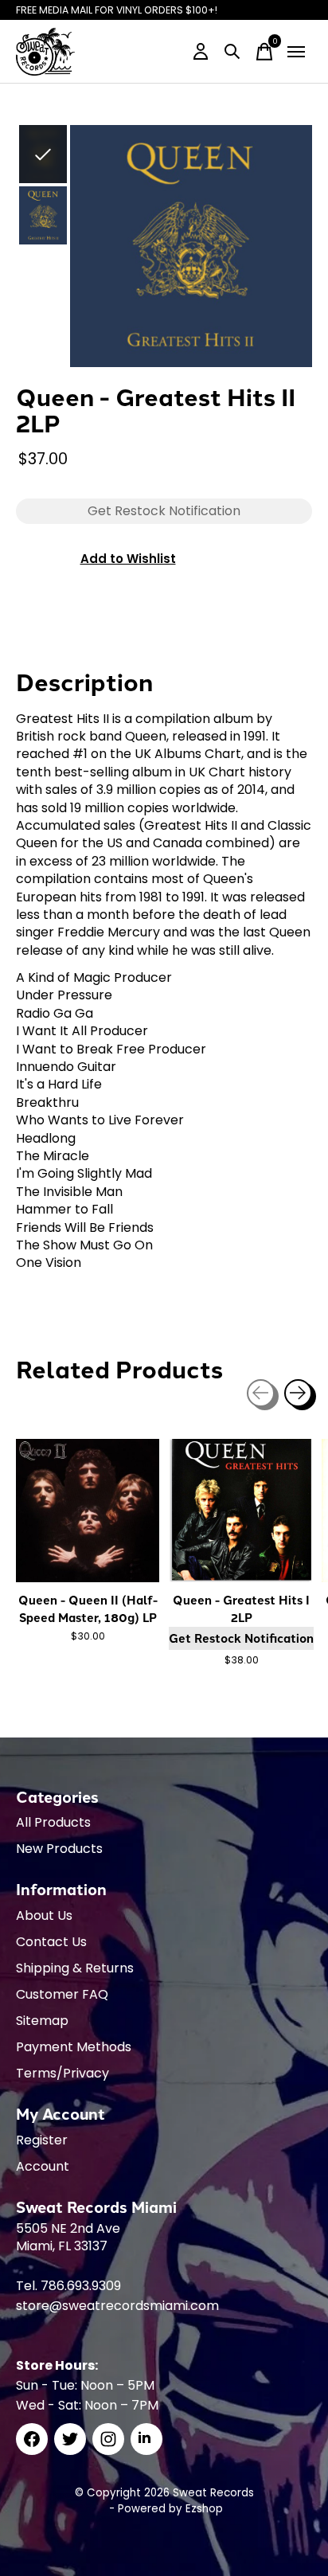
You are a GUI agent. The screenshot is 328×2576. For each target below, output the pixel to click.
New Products (59, 1849)
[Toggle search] (232, 52)
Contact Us (51, 1942)
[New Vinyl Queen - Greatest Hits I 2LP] (240, 1511)
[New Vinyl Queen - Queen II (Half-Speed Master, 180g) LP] (88, 1511)
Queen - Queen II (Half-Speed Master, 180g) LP (88, 1609)
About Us (44, 1915)
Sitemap (42, 2021)
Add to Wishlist (128, 559)
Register (42, 2140)
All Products (53, 1822)
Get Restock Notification (241, 1638)
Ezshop (204, 2509)
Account (43, 2166)
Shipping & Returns (75, 1968)
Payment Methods (74, 2047)
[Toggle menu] (296, 52)
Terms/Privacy (62, 2073)
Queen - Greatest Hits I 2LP (241, 1609)
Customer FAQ (62, 1994)
